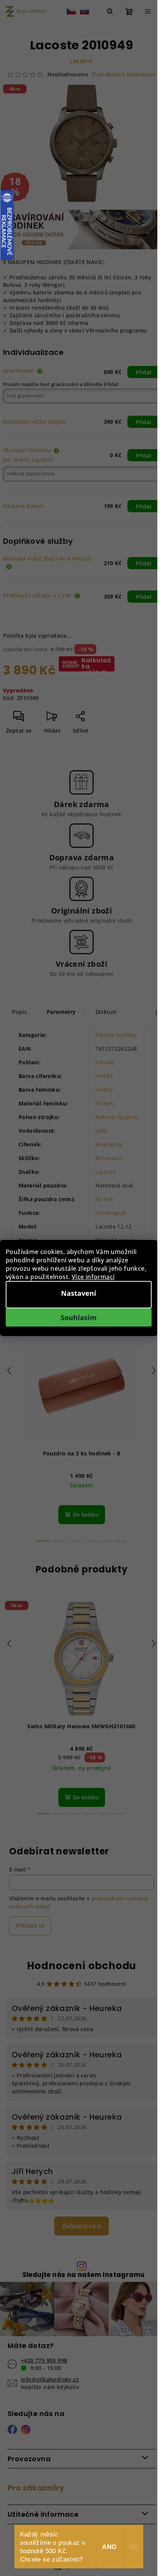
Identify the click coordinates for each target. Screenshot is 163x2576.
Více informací (93, 1277)
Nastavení (79, 1293)
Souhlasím (79, 1317)
